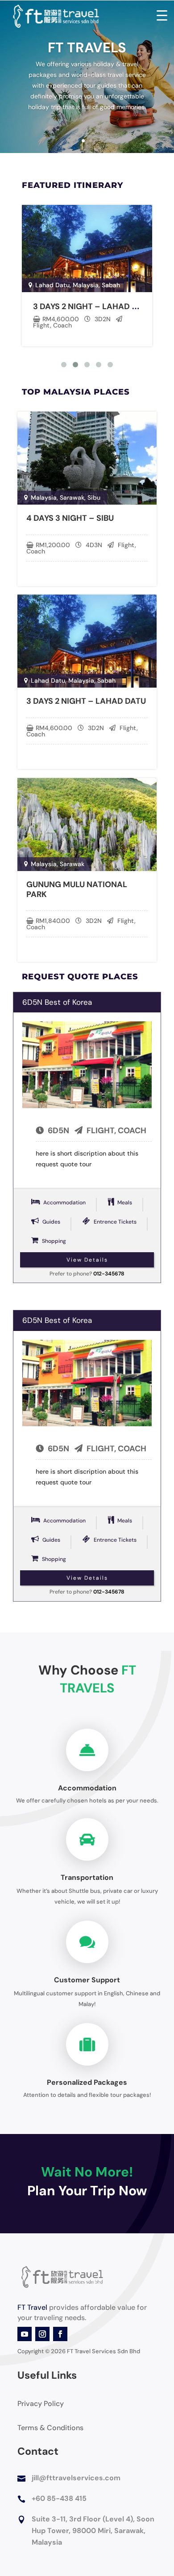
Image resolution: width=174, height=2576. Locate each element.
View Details (87, 1260)
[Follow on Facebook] (60, 2334)
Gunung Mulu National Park (77, 889)
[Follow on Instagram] (42, 2334)
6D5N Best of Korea (57, 1002)
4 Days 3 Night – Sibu (70, 518)
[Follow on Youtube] (25, 2334)
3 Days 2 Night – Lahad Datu (93, 306)
